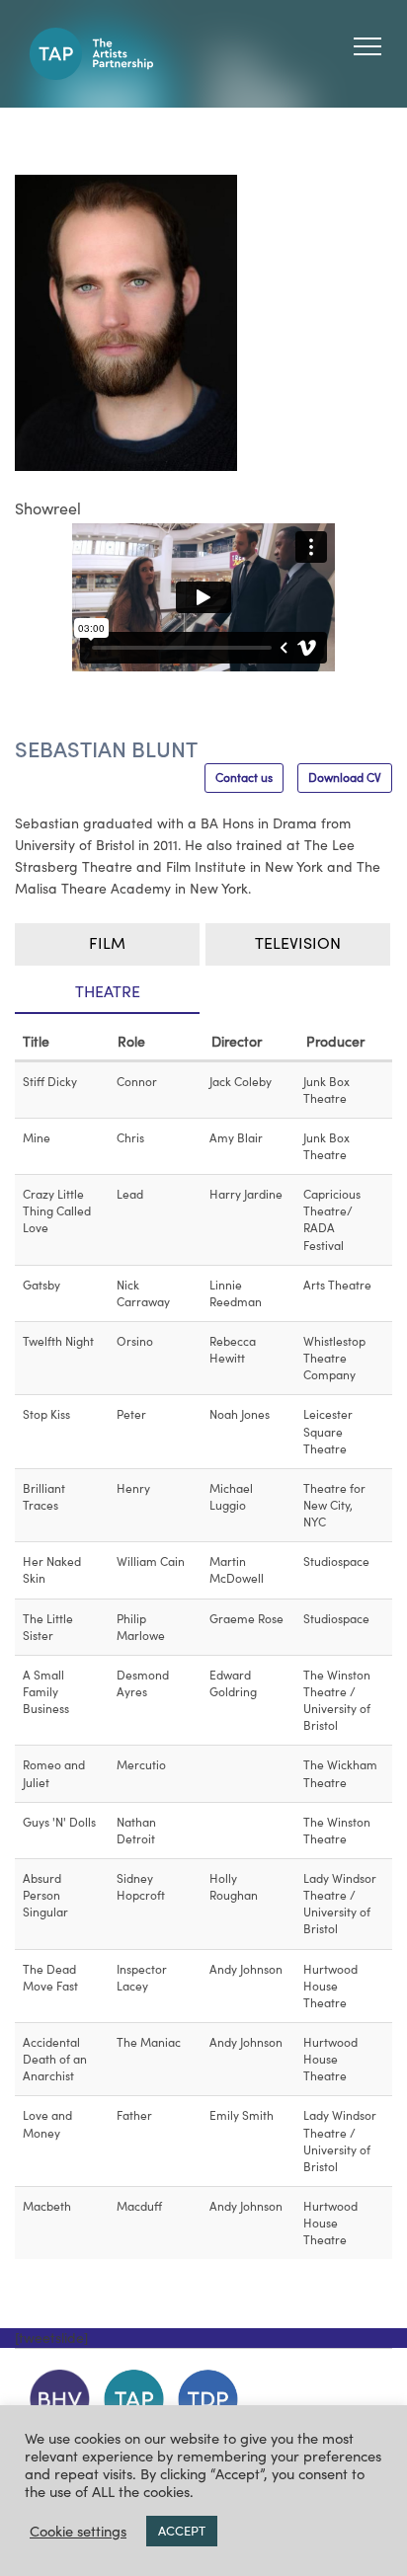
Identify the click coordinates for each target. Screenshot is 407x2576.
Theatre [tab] (108, 991)
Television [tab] (298, 943)
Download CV (345, 778)
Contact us (244, 778)
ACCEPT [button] (182, 2531)
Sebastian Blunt (106, 749)
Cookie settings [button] (78, 2532)
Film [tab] (107, 943)
